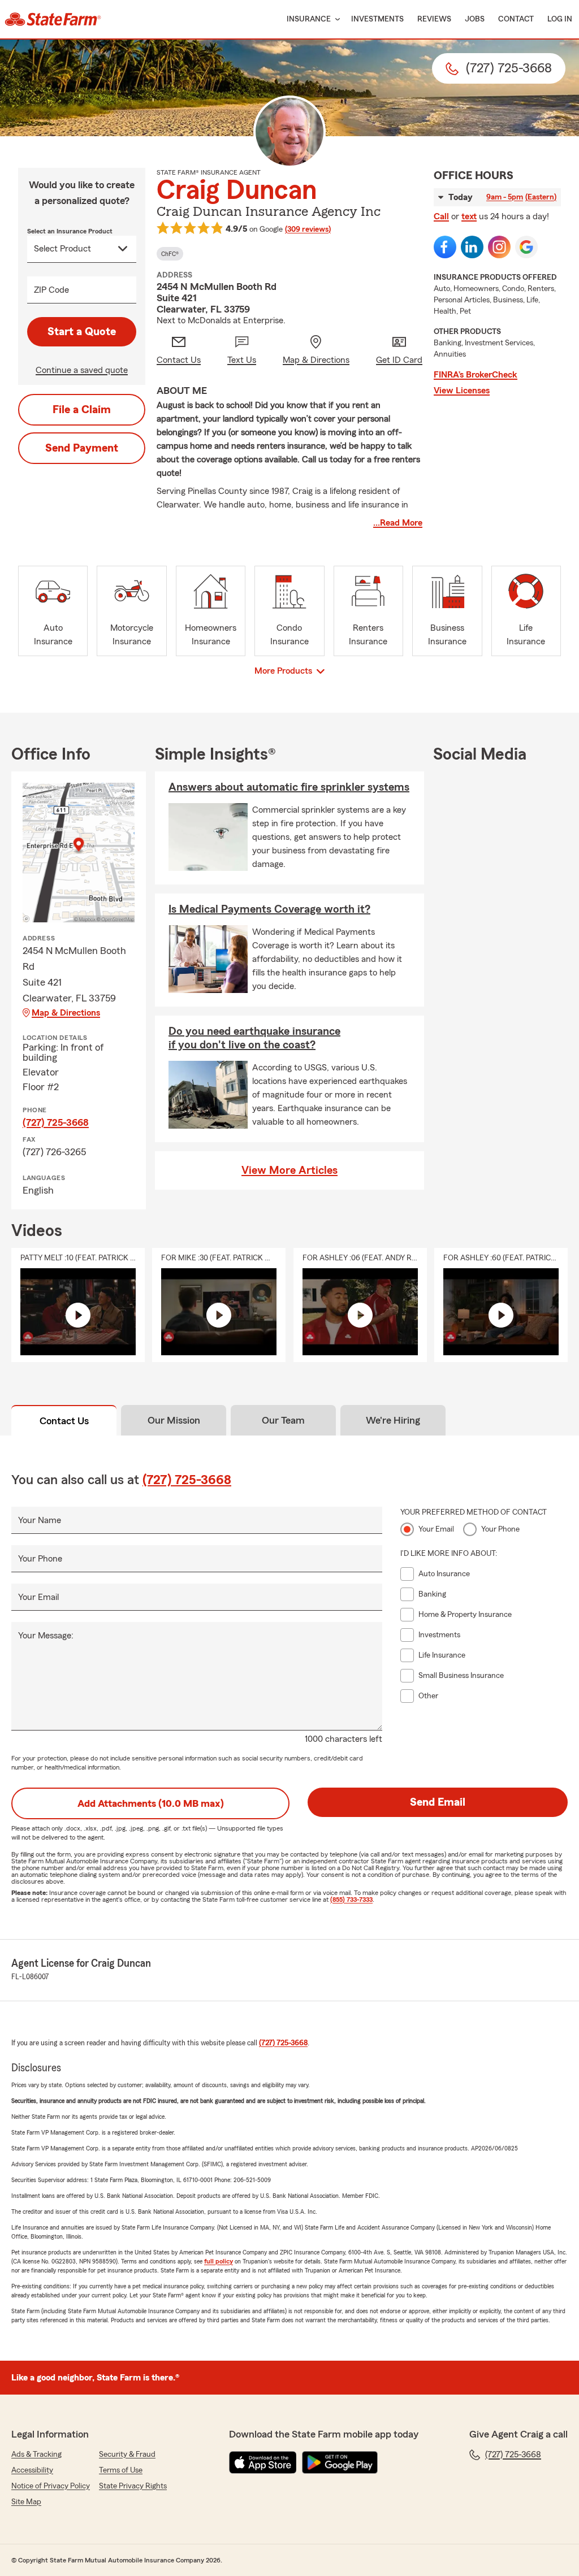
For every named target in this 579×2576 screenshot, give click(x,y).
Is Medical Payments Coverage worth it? (269, 909)
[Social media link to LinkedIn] (472, 247)
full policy (219, 2261)
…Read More (398, 523)
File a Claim (82, 410)
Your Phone (40, 1559)
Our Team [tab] (283, 1420)
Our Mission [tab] (174, 1420)
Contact (516, 19)
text (469, 216)
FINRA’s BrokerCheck (476, 375)
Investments (377, 19)
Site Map (26, 2502)
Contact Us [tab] (64, 1421)
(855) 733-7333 (351, 1900)
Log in (560, 19)
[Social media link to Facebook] (445, 247)
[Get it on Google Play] (340, 2462)
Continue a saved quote (82, 370)
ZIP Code (51, 290)
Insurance (309, 19)
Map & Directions (66, 1013)
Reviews (434, 19)
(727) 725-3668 (56, 1122)
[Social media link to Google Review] (526, 247)
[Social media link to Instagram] (499, 247)
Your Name (40, 1520)
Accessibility (32, 2470)
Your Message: (46, 1636)
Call (441, 216)
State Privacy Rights (133, 2486)
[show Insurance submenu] (335, 19)
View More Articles (289, 1170)
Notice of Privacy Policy (51, 2486)
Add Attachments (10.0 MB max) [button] (151, 1803)
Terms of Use (121, 2470)
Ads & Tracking (36, 2454)
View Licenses (462, 391)
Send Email (438, 1802)
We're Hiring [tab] (393, 1420)
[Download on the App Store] (263, 2462)
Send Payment (82, 448)
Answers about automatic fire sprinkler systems (289, 787)
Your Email (38, 1597)
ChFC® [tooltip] (170, 254)
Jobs (475, 19)
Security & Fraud (127, 2454)
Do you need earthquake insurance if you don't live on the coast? (254, 1038)
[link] (53, 19)
